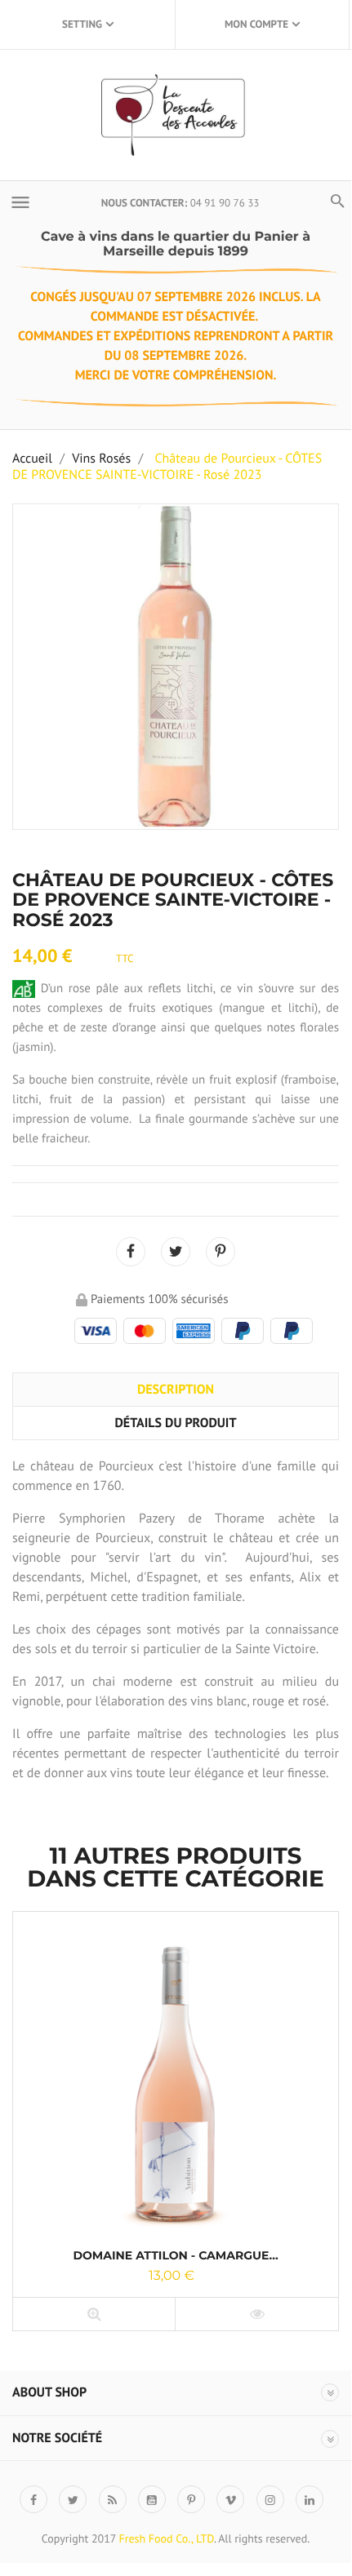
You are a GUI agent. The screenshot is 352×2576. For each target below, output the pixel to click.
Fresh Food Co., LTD (166, 2538)
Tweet (176, 1252)
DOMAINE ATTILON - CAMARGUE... (175, 2255)
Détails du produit (176, 1423)
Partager (131, 1252)
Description (176, 1390)
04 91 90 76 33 (225, 203)
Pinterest (221, 1252)
